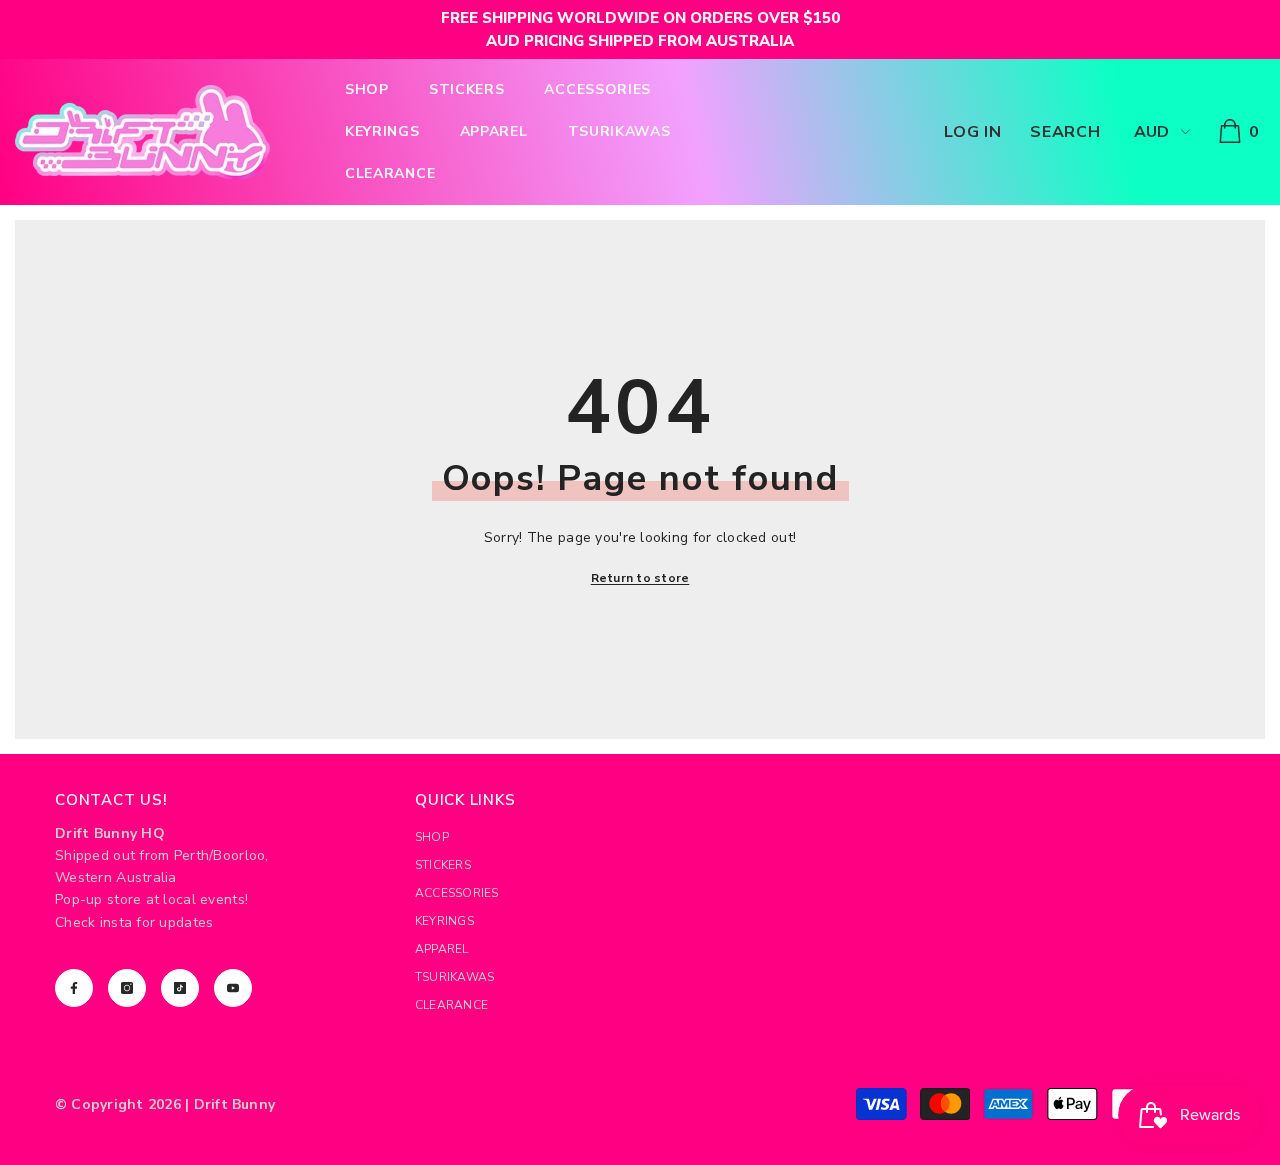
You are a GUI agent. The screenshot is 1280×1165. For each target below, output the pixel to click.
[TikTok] (180, 988)
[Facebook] (74, 988)
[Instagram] (127, 988)
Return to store (640, 578)
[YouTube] (233, 988)
